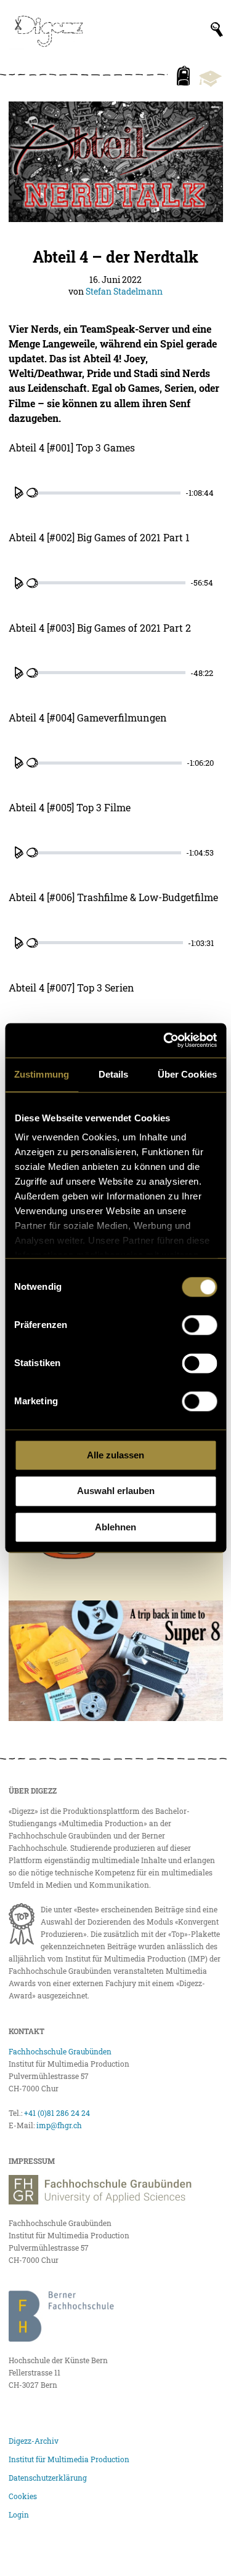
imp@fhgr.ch (59, 2125)
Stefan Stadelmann (124, 291)
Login (19, 2514)
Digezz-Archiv (34, 2441)
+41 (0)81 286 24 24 (57, 2113)
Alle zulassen (115, 1455)
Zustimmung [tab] (42, 1074)
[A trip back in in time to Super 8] (116, 1661)
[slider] (104, 493)
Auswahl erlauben (116, 1491)
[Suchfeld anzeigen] (217, 30)
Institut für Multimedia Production (69, 2459)
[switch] (199, 1325)
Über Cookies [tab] (187, 1074)
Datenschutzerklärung (48, 2478)
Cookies (23, 2496)
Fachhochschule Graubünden (60, 2051)
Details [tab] (114, 1074)
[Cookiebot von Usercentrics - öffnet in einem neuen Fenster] (164, 1040)
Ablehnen (115, 1527)
